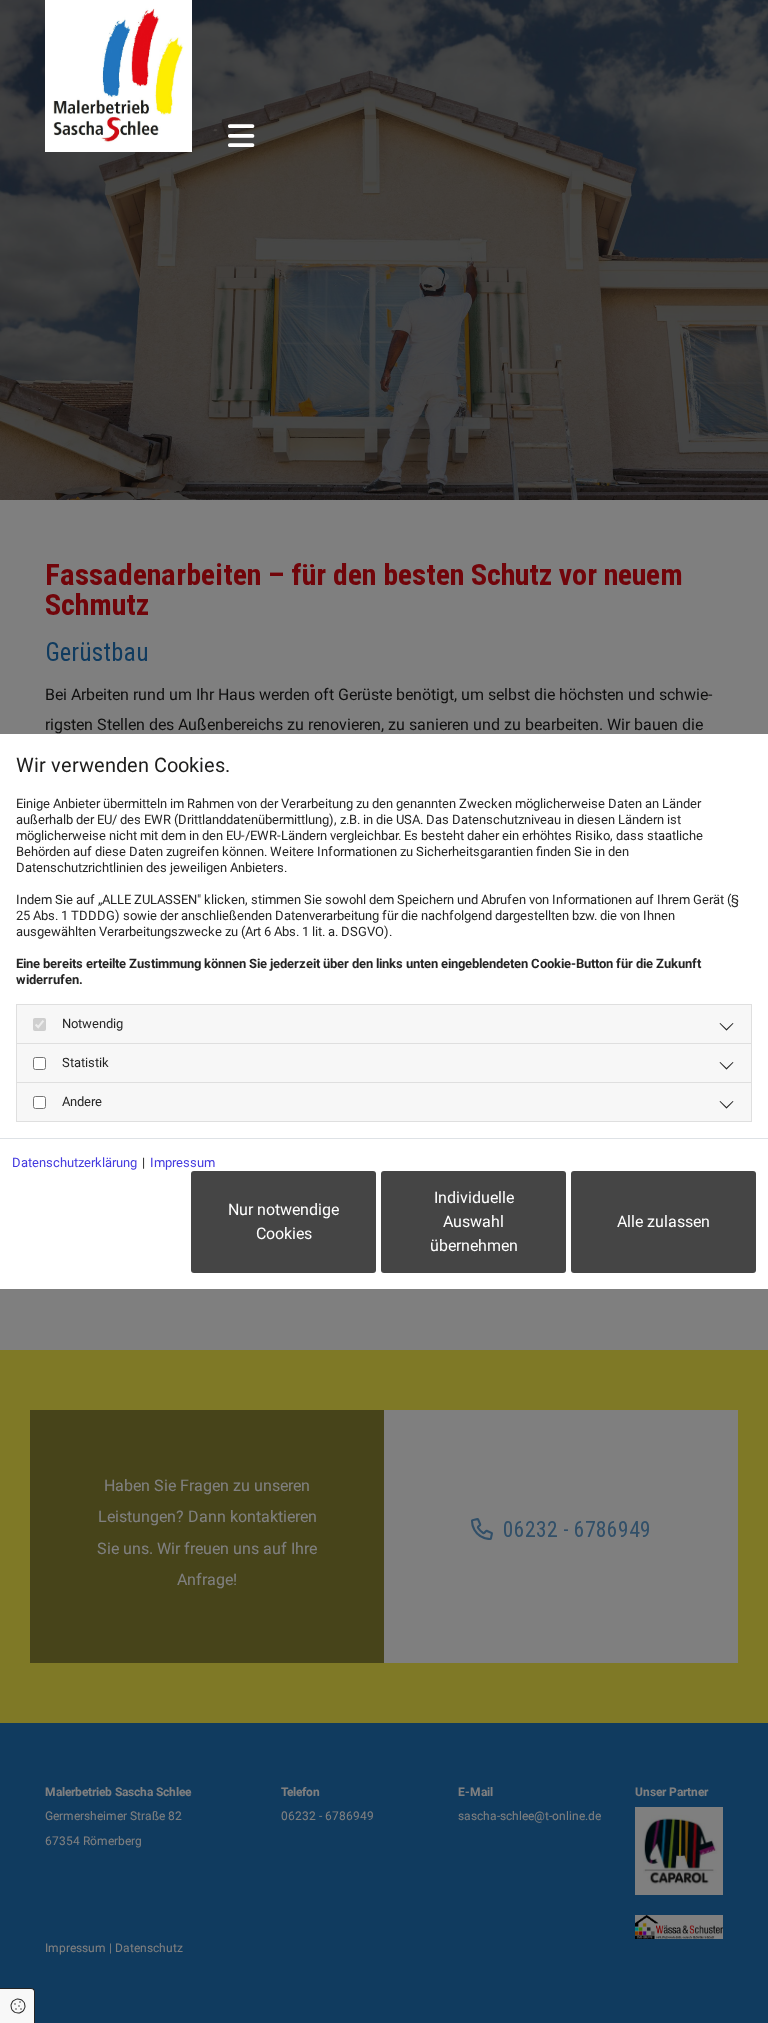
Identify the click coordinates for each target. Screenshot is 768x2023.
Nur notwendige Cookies (283, 1221)
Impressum (182, 1162)
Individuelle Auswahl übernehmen (474, 1221)
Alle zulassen (663, 1221)
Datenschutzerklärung (74, 1162)
